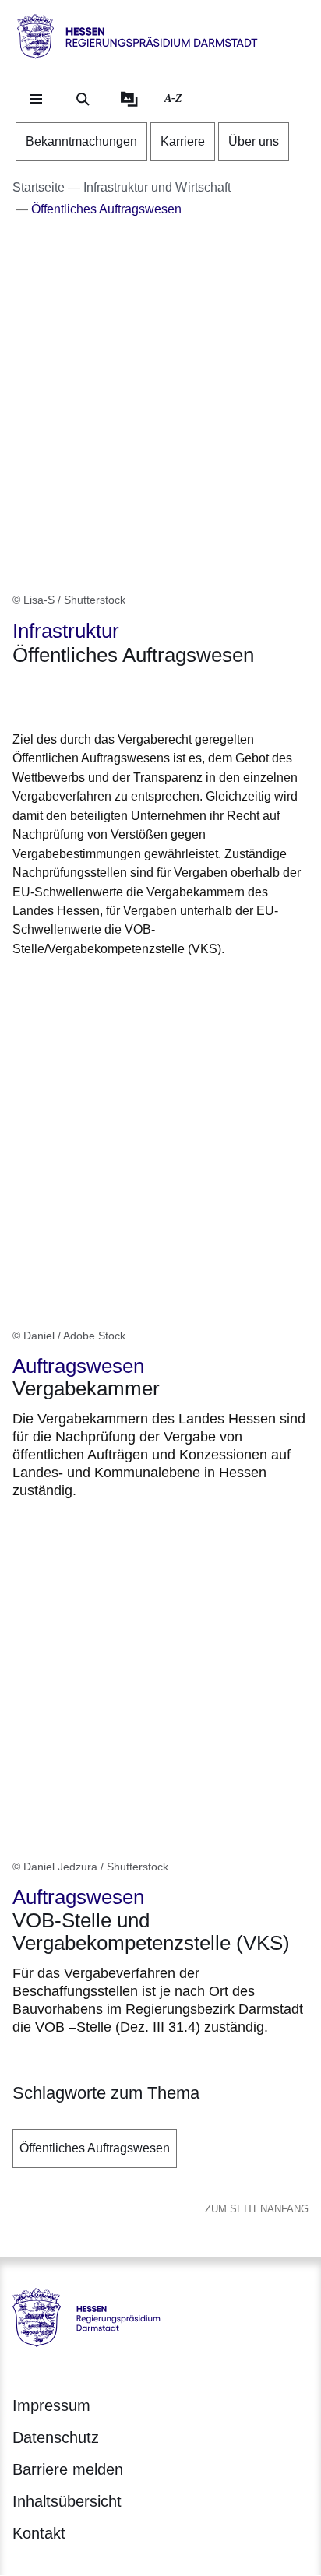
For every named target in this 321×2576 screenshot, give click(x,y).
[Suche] (83, 99)
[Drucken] (146, 696)
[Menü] (36, 99)
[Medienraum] (129, 99)
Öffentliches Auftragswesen (95, 2148)
